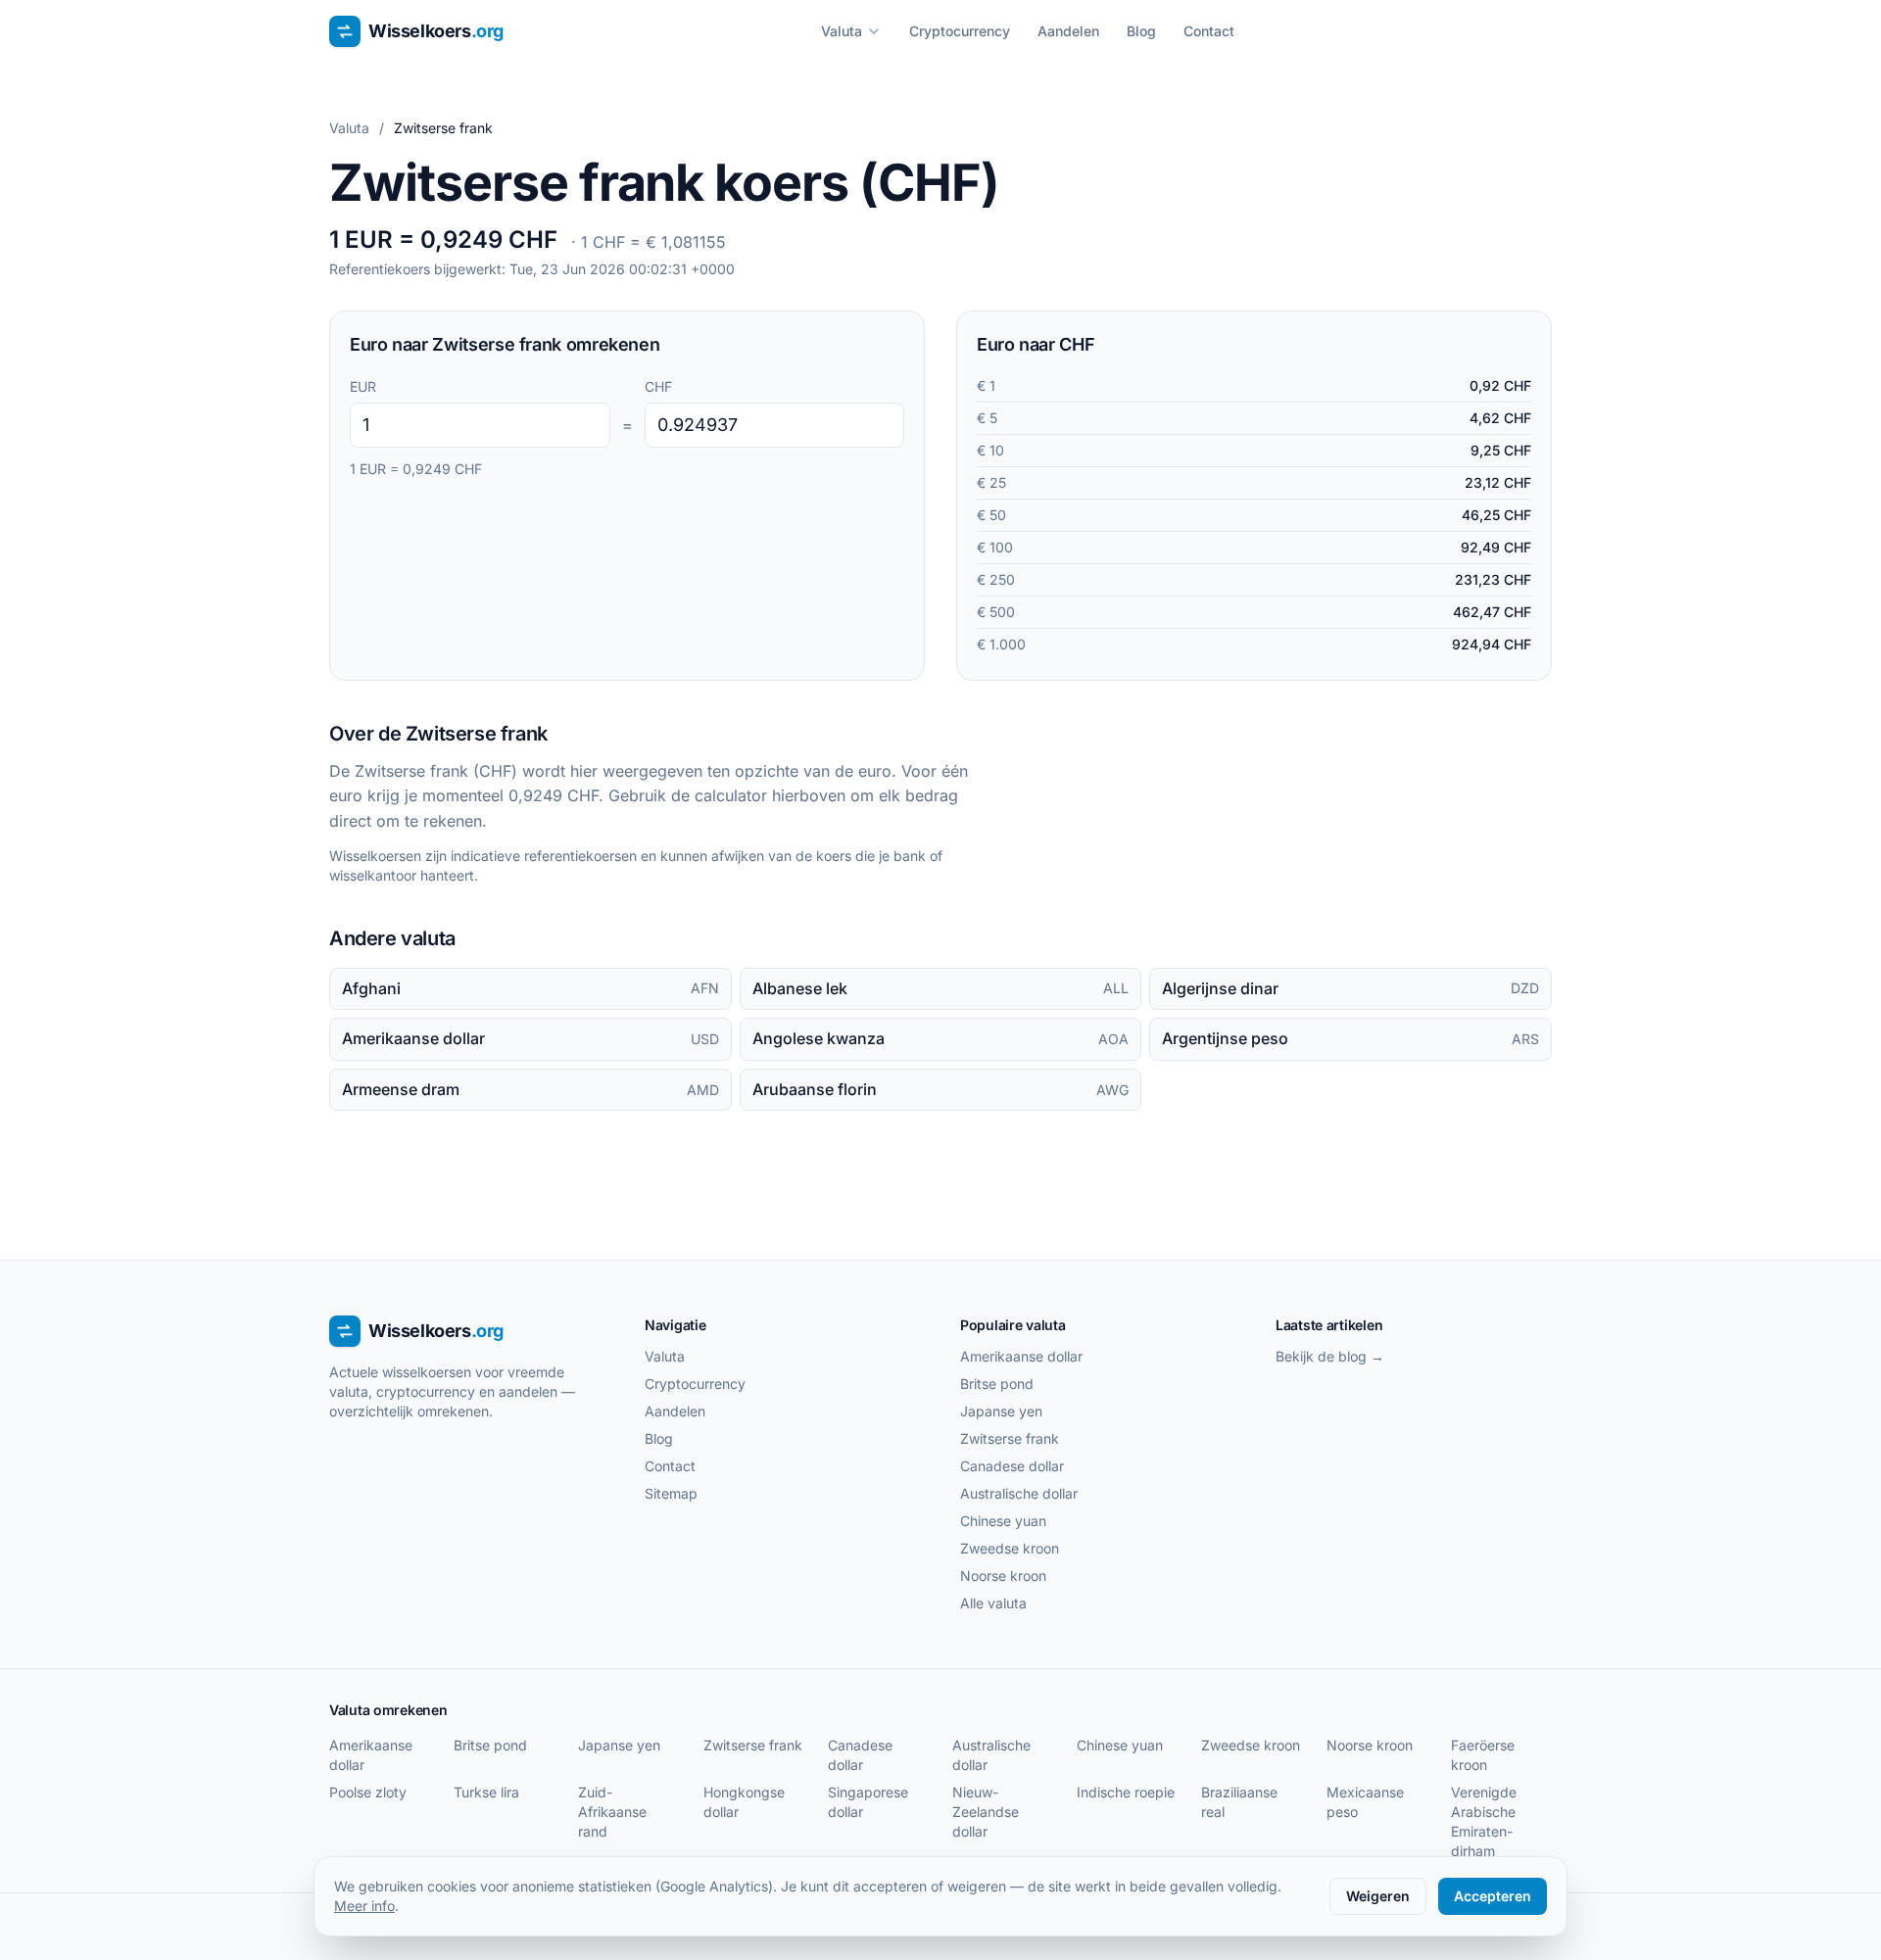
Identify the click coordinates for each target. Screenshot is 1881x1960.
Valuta (842, 31)
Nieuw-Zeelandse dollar (986, 1812)
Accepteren (1493, 1896)
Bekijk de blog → (1330, 1356)
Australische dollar (1019, 1493)
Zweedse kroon (1010, 1548)
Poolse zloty (368, 1792)
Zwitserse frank (1010, 1438)
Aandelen (1068, 31)
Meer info (364, 1906)
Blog (1141, 31)
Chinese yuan (1003, 1521)
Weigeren (1378, 1896)
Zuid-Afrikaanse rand (612, 1812)
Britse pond (997, 1384)
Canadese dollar (1012, 1466)
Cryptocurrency (960, 31)
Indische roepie (1126, 1792)
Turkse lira (486, 1792)
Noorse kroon (1003, 1576)
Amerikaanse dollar (1021, 1356)
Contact (1209, 31)
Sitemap (671, 1493)
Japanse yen (1001, 1411)
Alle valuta (993, 1603)
